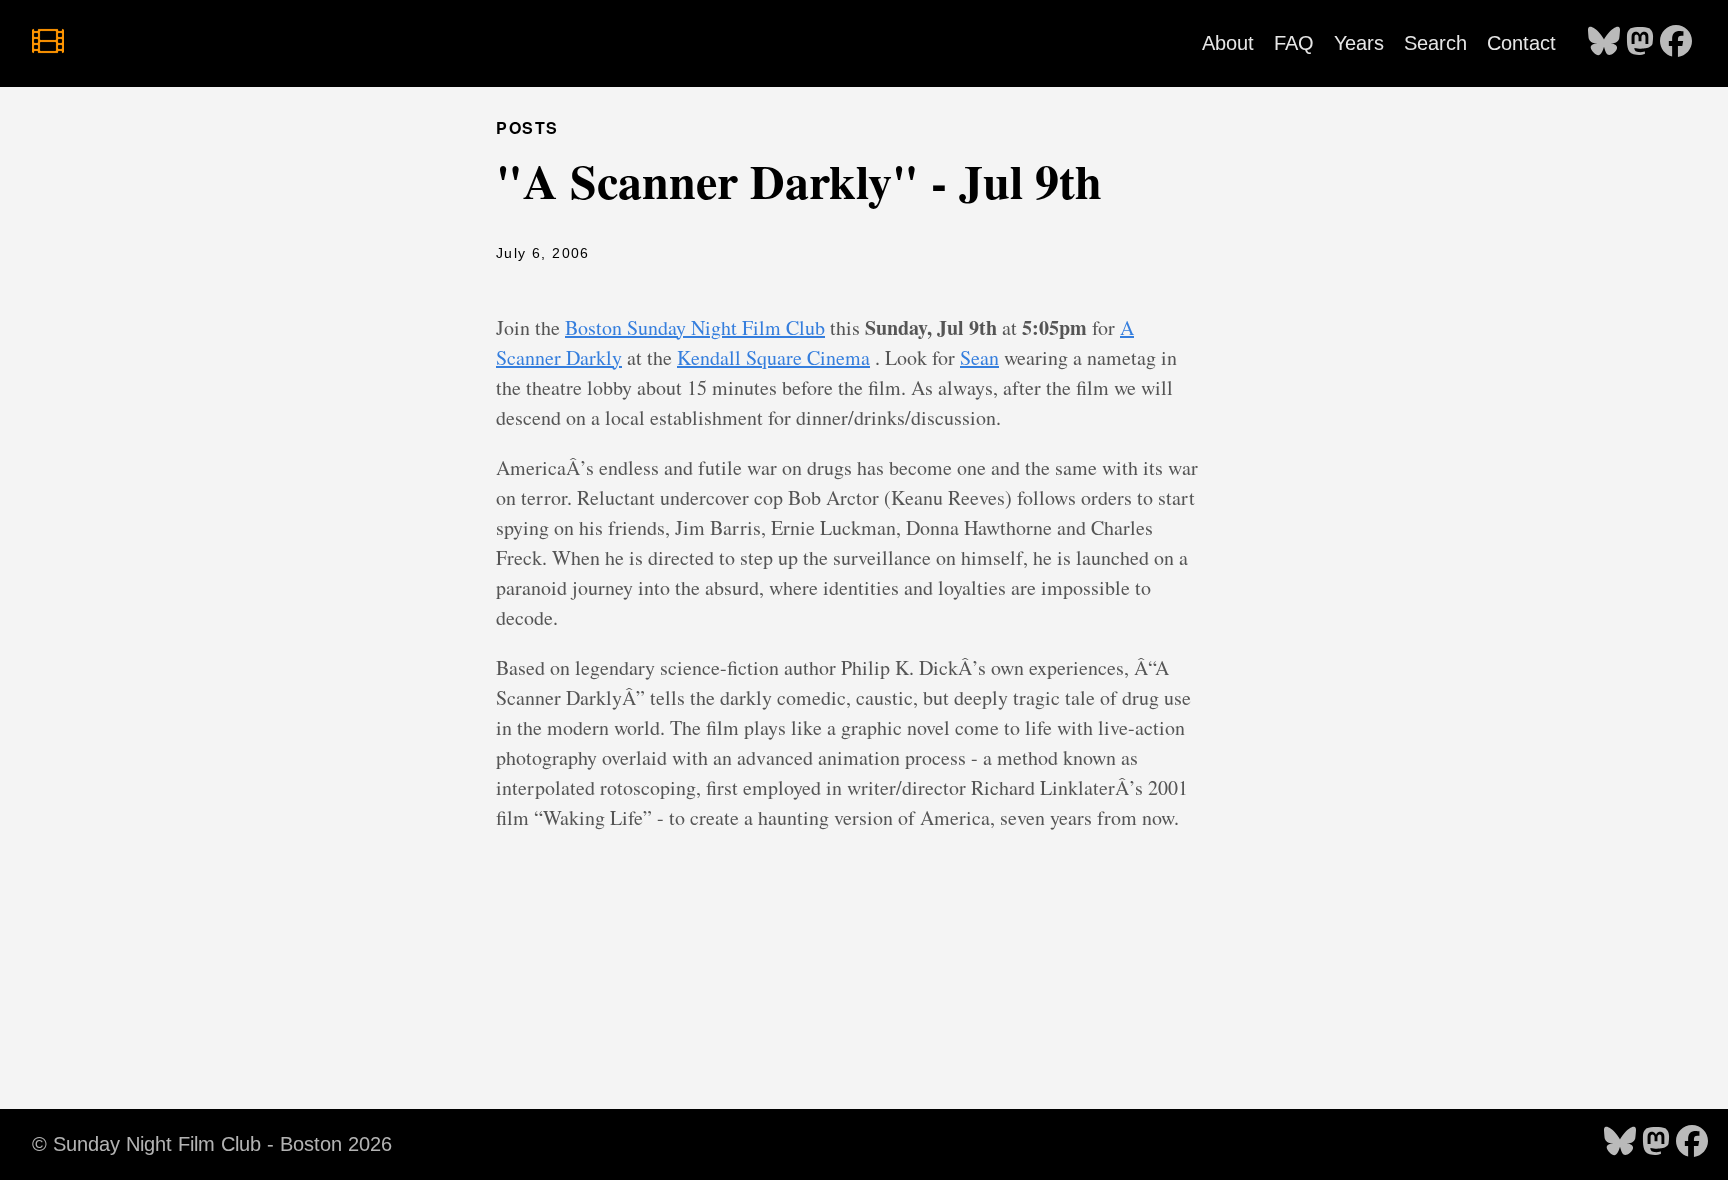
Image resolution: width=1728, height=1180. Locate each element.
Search (1435, 43)
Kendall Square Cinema (773, 357)
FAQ (1294, 43)
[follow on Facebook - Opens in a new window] (1676, 43)
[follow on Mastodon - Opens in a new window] (1640, 43)
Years (1359, 43)
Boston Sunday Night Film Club (695, 327)
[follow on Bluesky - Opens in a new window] (1604, 43)
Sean (979, 357)
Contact (1521, 43)
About (1228, 43)
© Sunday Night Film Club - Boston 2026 (212, 1144)
